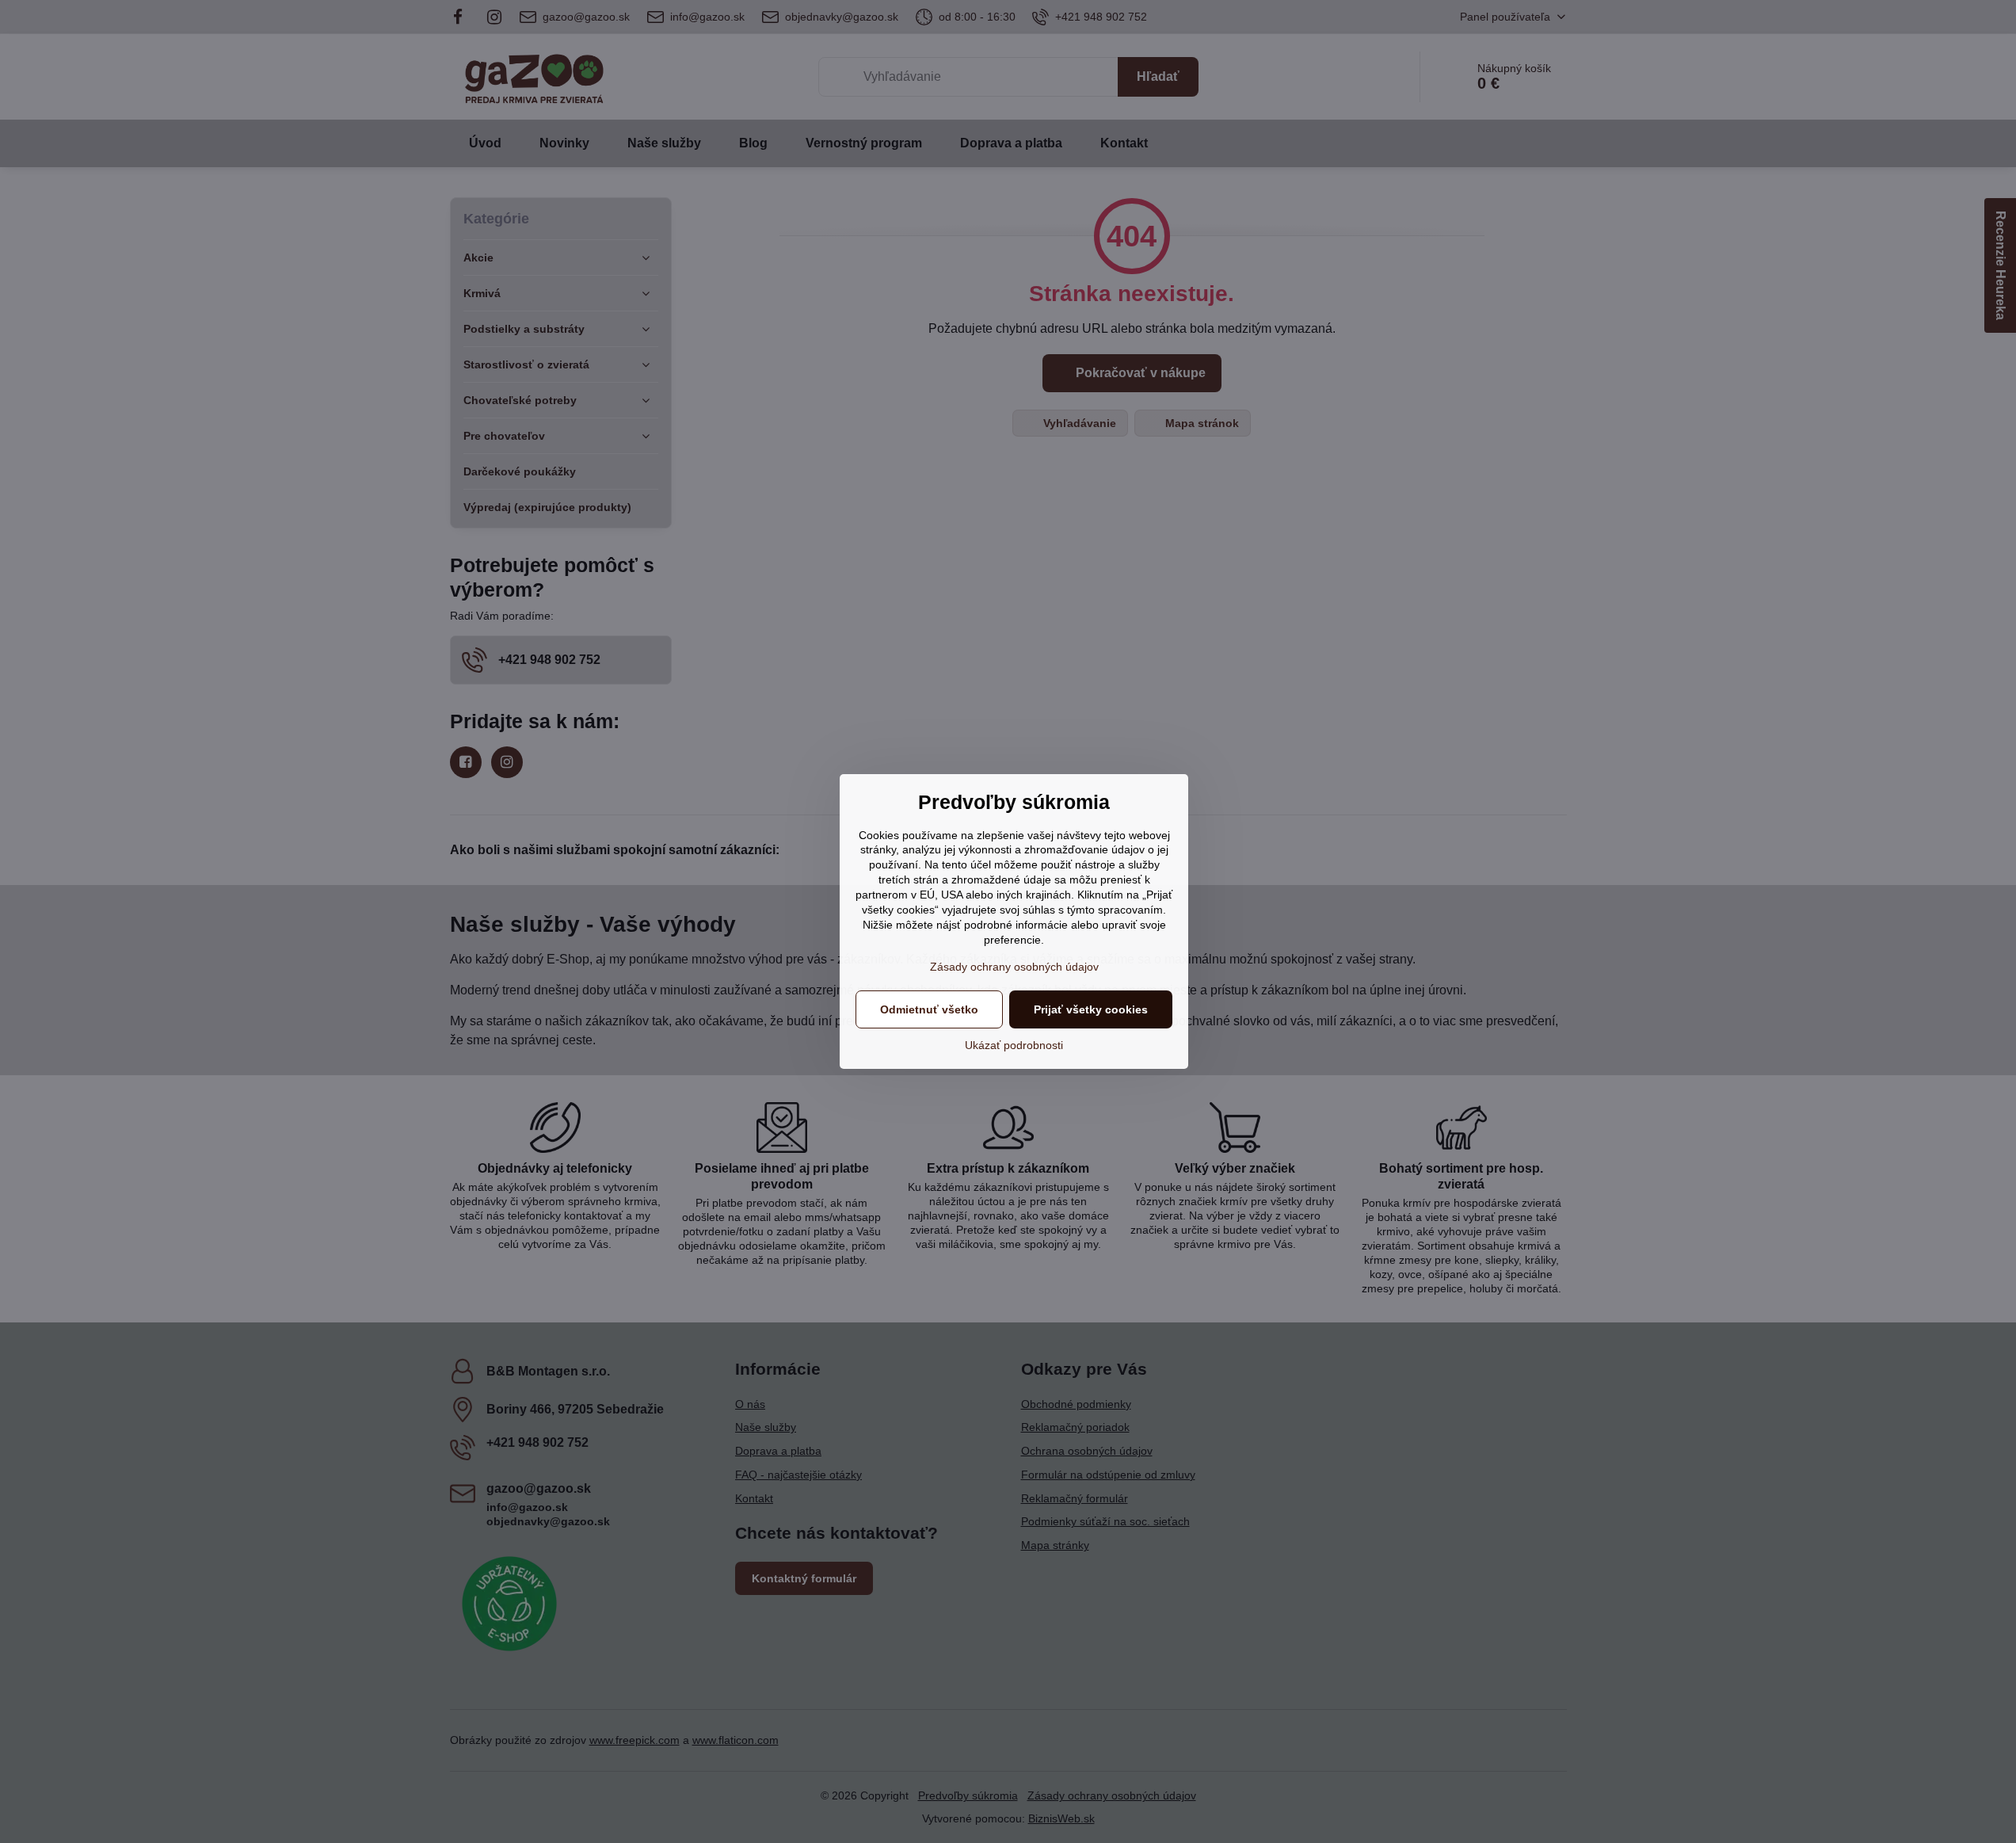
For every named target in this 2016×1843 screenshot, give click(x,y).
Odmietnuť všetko (929, 1009)
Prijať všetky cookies (1091, 1009)
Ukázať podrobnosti (1014, 1045)
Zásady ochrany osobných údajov (1014, 967)
